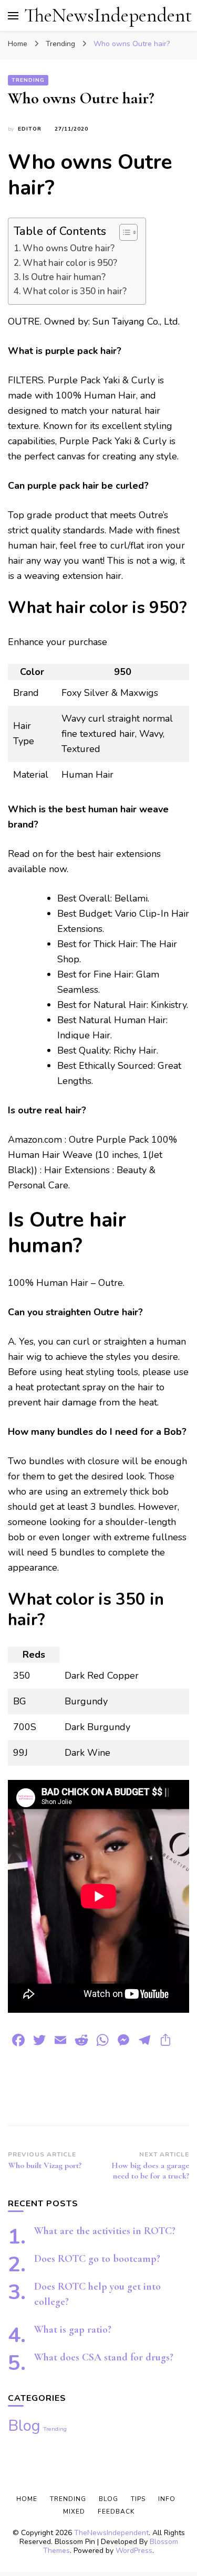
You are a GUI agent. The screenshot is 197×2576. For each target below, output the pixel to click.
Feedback (116, 2511)
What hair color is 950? (70, 263)
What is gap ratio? (73, 2330)
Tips (138, 2499)
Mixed (74, 2511)
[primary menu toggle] (13, 16)
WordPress (134, 2551)
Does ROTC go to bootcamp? (97, 2259)
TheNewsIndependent (108, 15)
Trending (28, 80)
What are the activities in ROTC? (105, 2231)
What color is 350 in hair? (75, 291)
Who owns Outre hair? (69, 248)
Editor (30, 129)
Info (167, 2499)
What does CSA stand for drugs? (104, 2357)
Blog (24, 2425)
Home (27, 2499)
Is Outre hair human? (64, 277)
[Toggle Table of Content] (123, 232)
